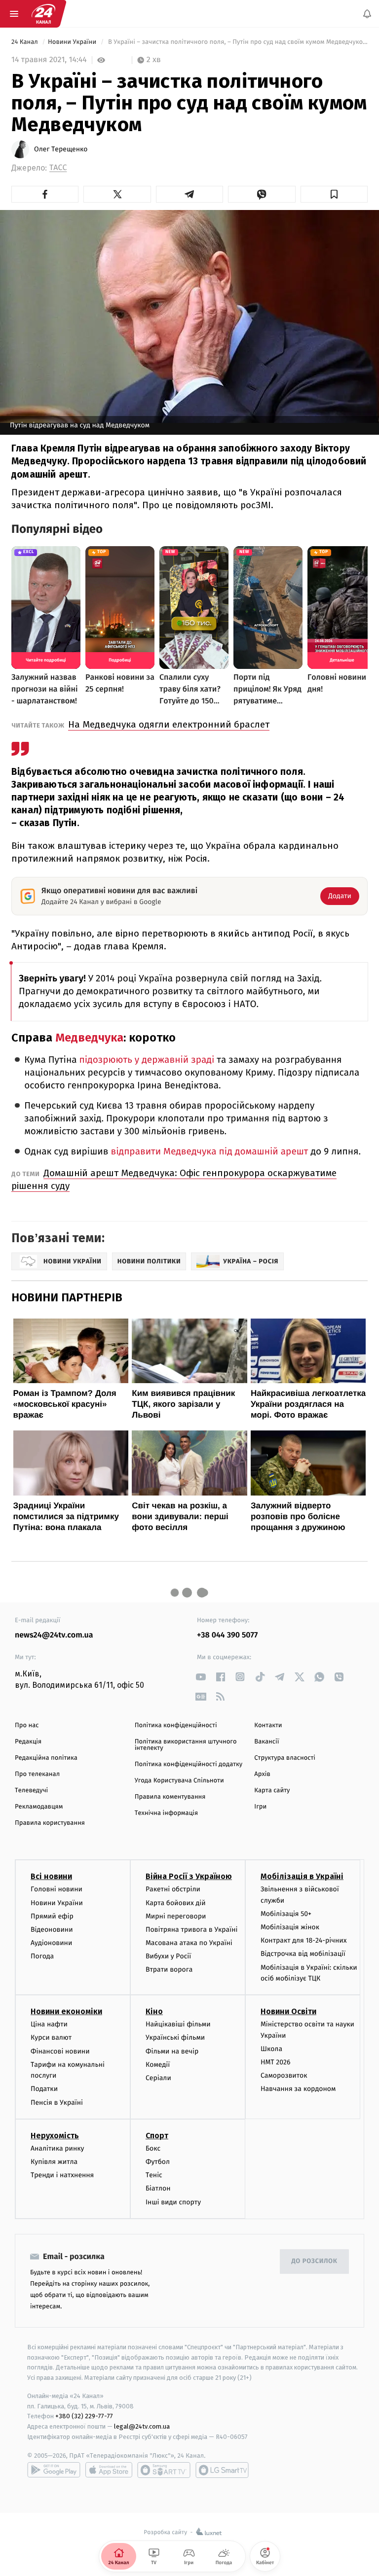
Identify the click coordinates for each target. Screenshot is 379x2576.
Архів (262, 1774)
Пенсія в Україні (57, 2102)
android (54, 2470)
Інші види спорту (173, 2202)
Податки (44, 2089)
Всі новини (51, 1876)
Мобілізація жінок (290, 1927)
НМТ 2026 (276, 2062)
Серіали (158, 2078)
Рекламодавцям (39, 1807)
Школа (271, 2049)
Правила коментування (170, 1797)
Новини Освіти (288, 2011)
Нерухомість (55, 2136)
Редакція (28, 1742)
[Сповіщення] (367, 14)
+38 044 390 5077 (227, 1635)
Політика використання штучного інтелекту (186, 1745)
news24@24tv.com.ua (54, 1635)
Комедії (158, 2065)
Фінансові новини (60, 2051)
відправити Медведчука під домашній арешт (209, 1152)
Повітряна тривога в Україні (191, 1930)
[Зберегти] (334, 194)
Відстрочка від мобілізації (303, 1954)
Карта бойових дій (176, 1902)
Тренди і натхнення (62, 2175)
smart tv (164, 2470)
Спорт (157, 2136)
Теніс (154, 2175)
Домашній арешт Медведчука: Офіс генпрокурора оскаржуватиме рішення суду (174, 1179)
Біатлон (158, 2188)
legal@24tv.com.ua (142, 2426)
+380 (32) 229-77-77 (84, 2416)
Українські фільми (175, 2037)
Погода (42, 1956)
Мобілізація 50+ (286, 1914)
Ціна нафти (49, 2024)
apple (109, 2470)
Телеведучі (31, 1791)
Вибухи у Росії (168, 1956)
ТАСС (58, 168)
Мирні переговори (176, 1916)
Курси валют (51, 2037)
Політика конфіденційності (176, 1725)
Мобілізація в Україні (302, 1876)
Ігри (260, 1807)
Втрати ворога (169, 1969)
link (201, 1677)
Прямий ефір (52, 1916)
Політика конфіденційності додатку (189, 1764)
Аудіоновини (51, 1943)
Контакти (268, 1725)
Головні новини (57, 1889)
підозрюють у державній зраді (147, 1060)
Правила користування (50, 1823)
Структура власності (285, 1758)
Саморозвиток (284, 2075)
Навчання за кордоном (298, 2089)
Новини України (73, 42)
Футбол (158, 2162)
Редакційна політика (46, 1758)
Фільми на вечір (172, 2051)
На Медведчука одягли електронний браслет (169, 724)
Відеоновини (52, 1930)
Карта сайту (272, 1791)
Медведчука (89, 1038)
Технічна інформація (166, 1813)
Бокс (153, 2148)
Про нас (27, 1725)
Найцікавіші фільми (178, 2024)
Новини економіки (66, 2011)
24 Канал (25, 42)
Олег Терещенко (61, 149)
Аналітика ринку (57, 2148)
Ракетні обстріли (173, 1889)
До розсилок (315, 2261)
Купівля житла (54, 2162)
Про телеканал (37, 1774)
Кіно (154, 2011)
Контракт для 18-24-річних (303, 1940)
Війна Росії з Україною (189, 1876)
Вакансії (266, 1742)
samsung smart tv (222, 2470)
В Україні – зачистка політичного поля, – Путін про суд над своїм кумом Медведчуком (237, 42)
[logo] (43, 14)
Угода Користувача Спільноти (179, 1781)
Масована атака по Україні (189, 1943)
